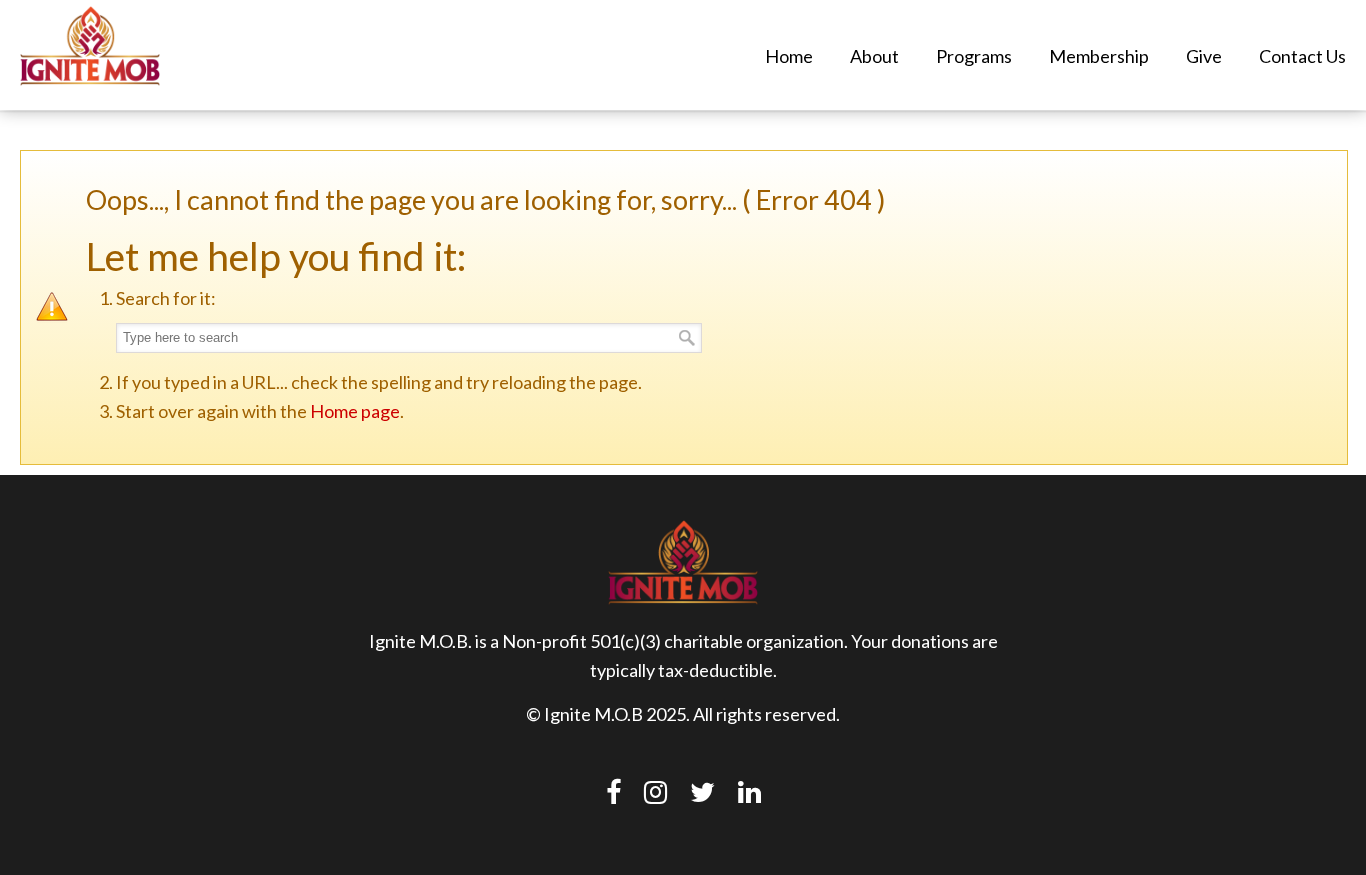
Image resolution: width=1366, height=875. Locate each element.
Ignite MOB (90, 46)
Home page (355, 411)
